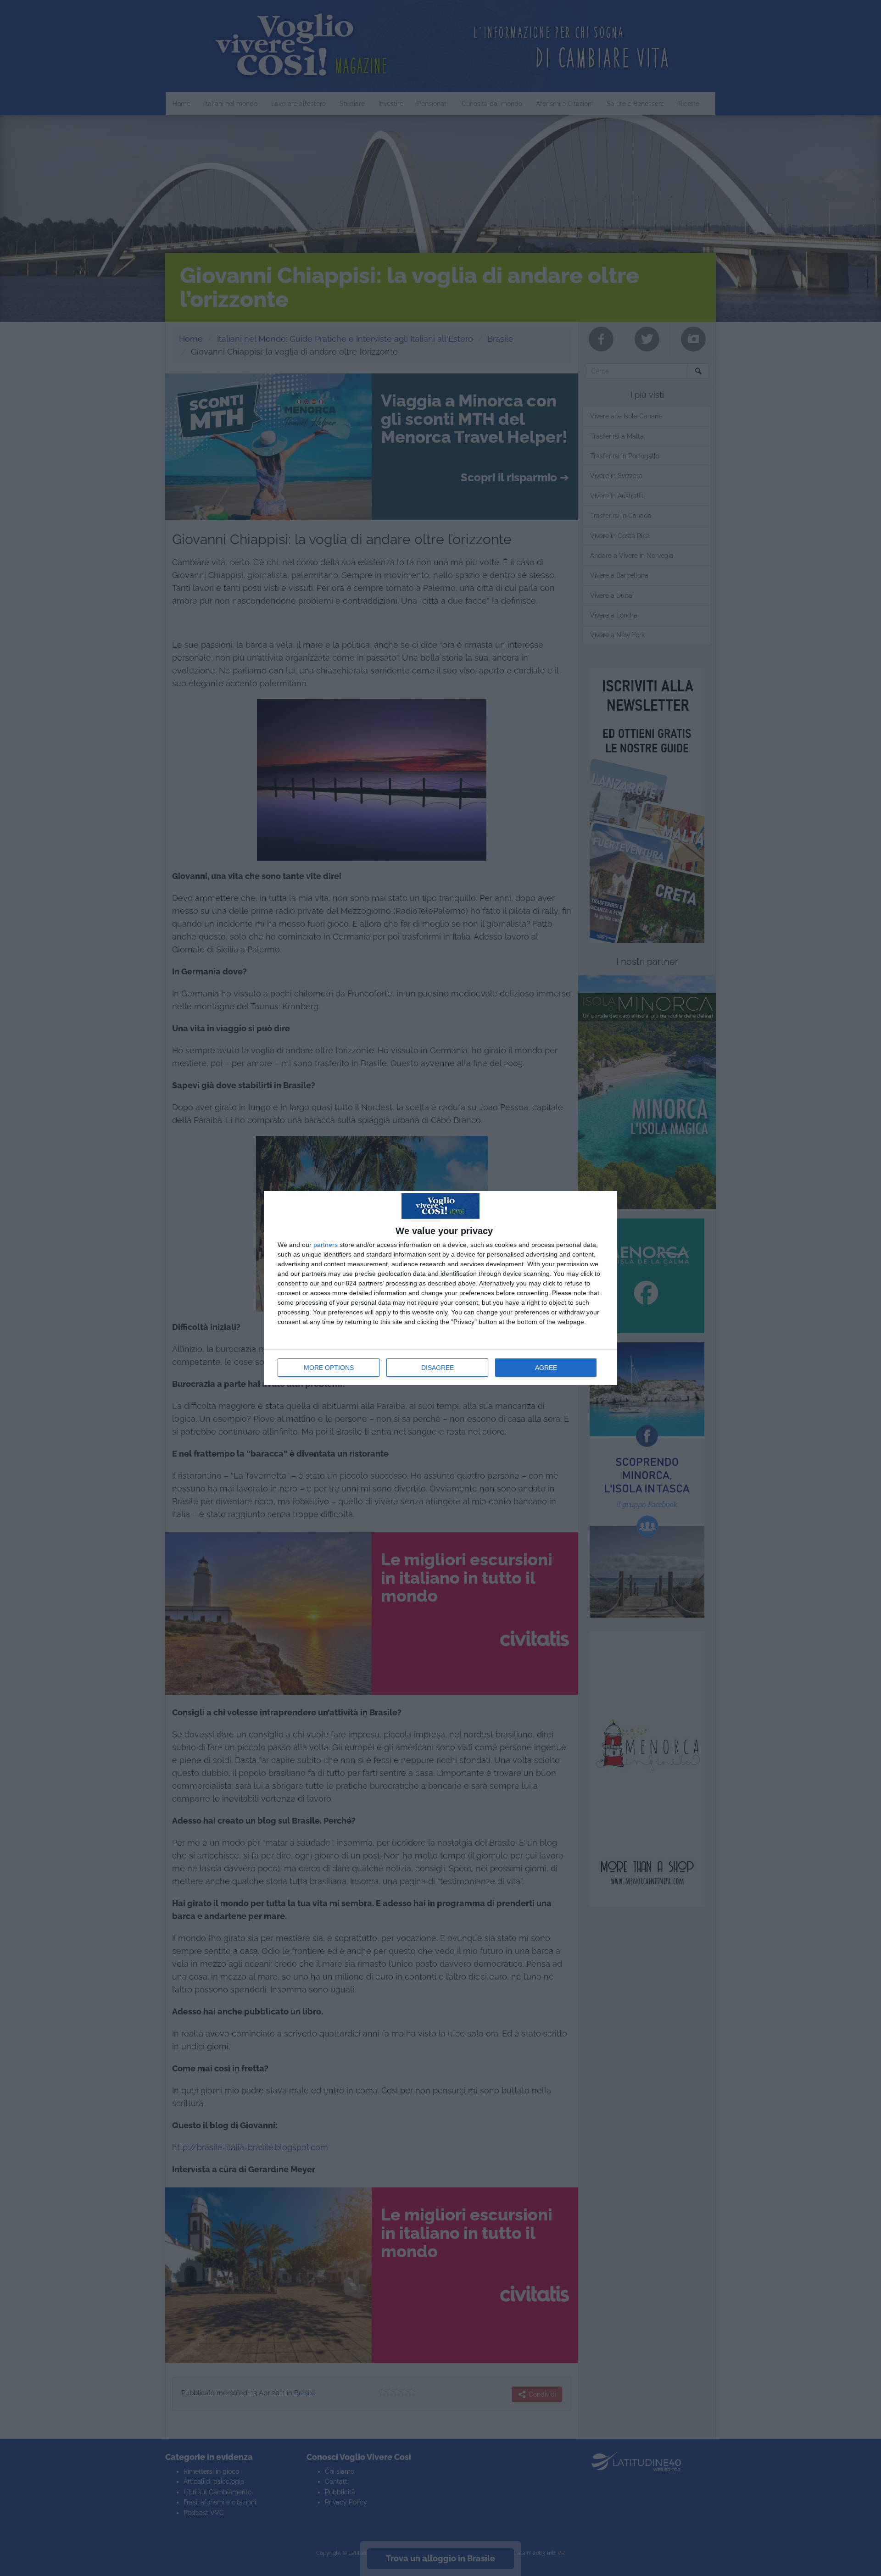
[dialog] (440, 1288)
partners (326, 1245)
